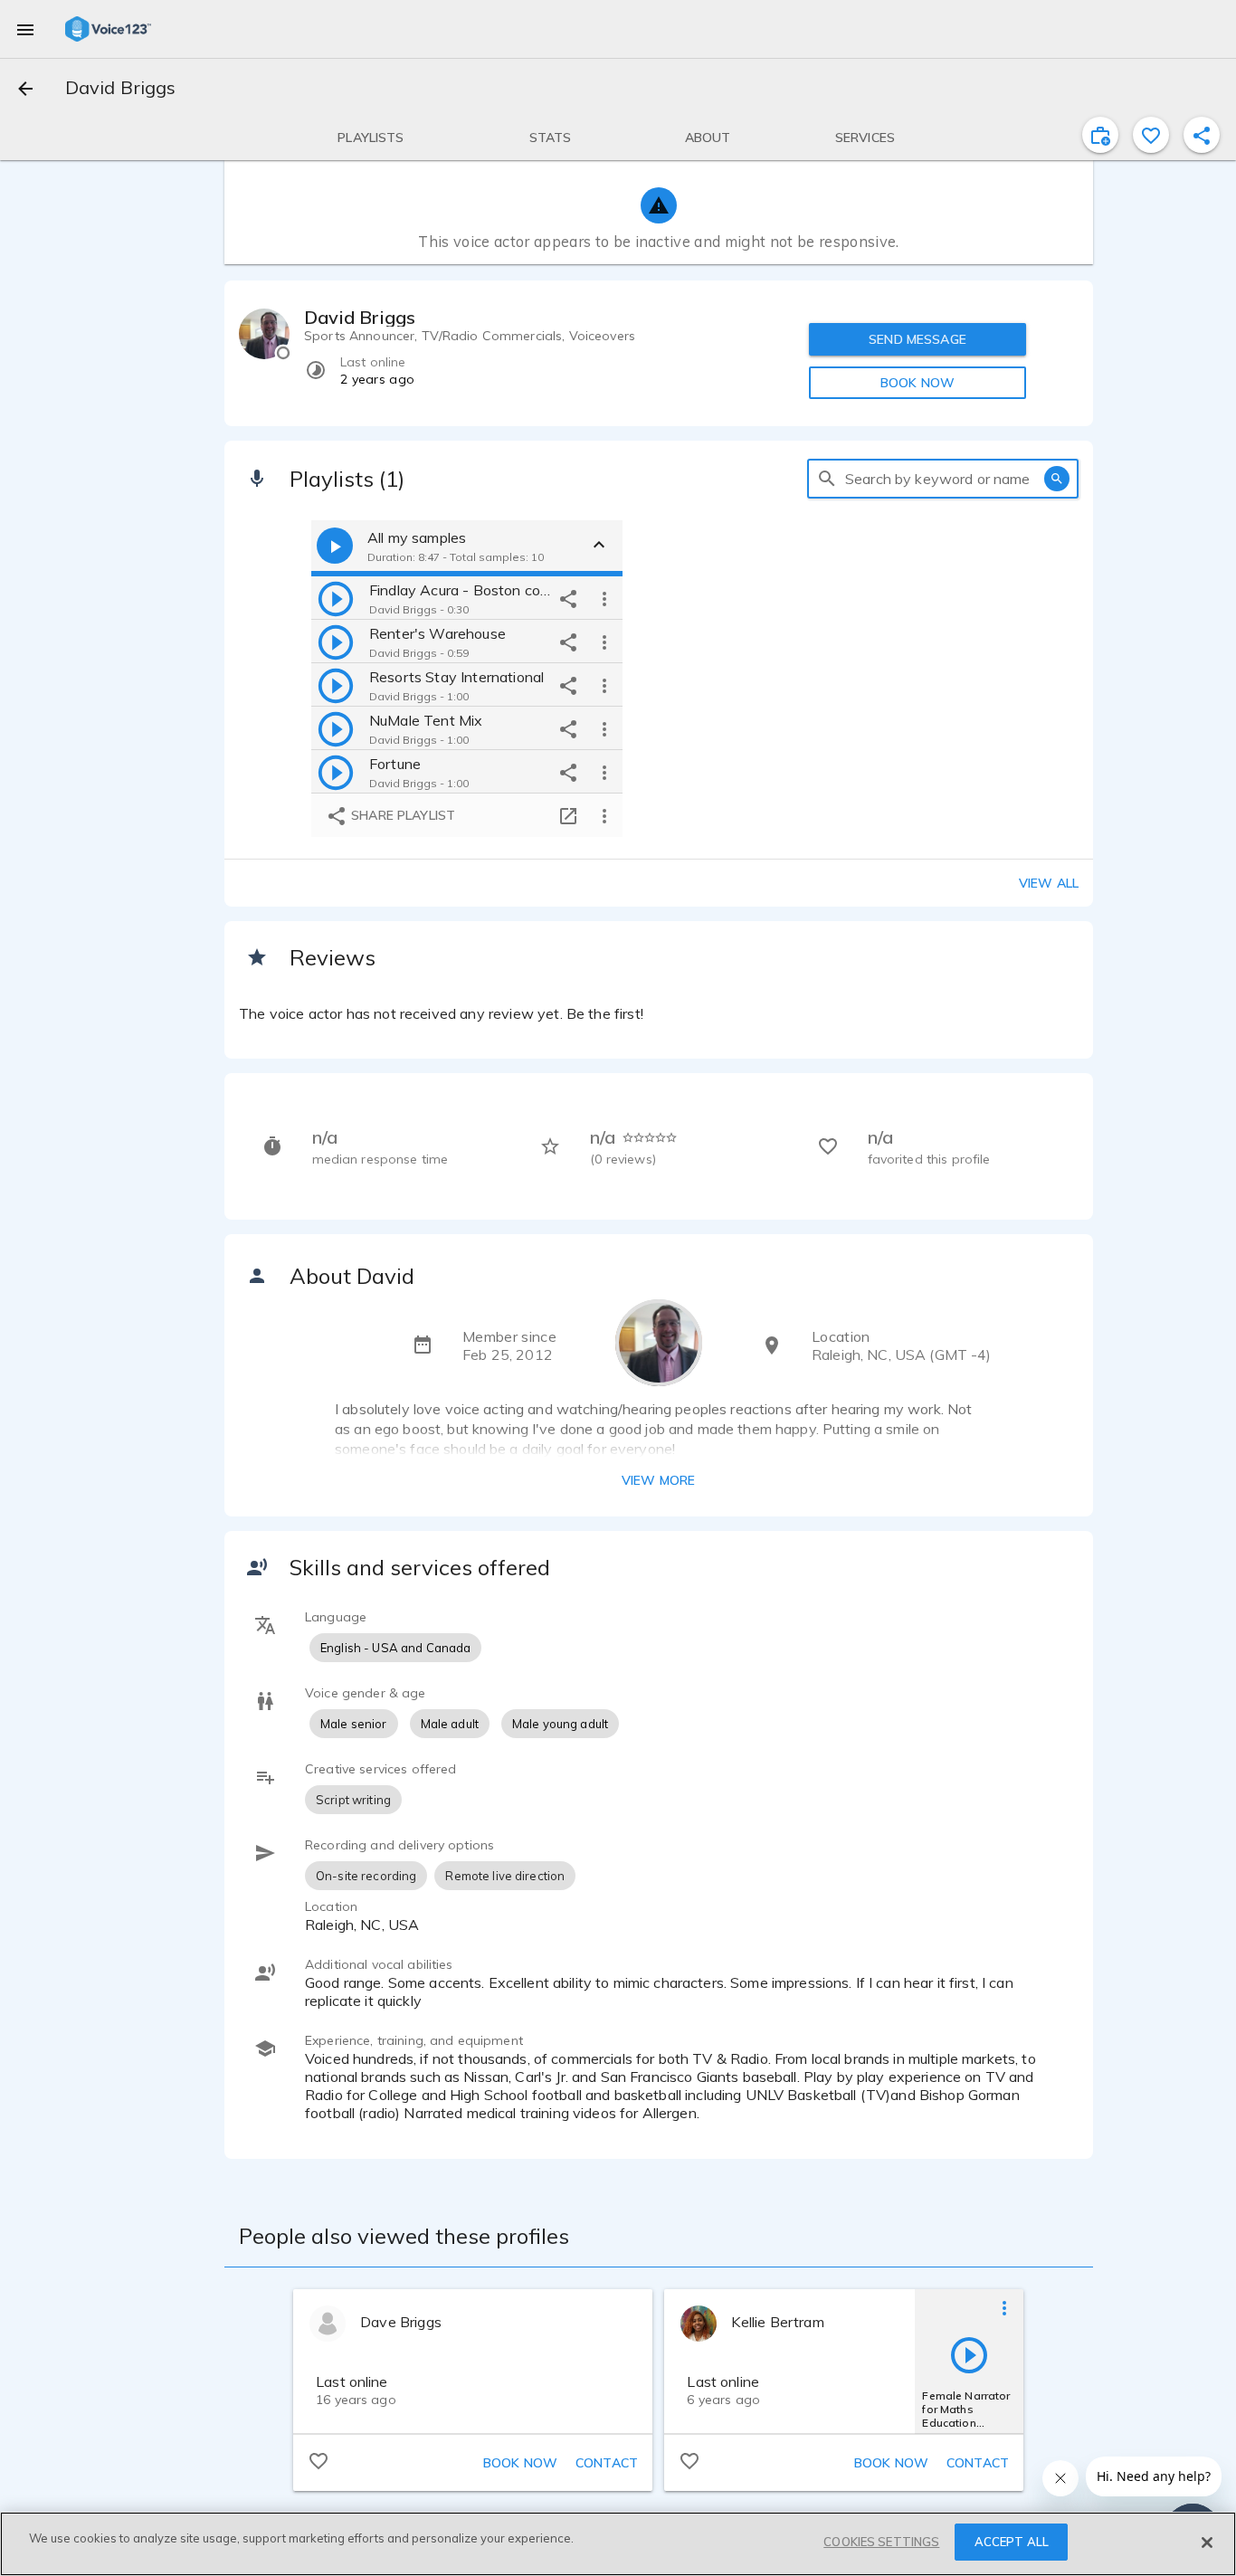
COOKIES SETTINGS (881, 2542)
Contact (607, 2463)
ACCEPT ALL (1012, 2542)
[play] (336, 598)
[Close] (1207, 2543)
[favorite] (1151, 135)
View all (1049, 883)
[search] (827, 479)
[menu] (25, 29)
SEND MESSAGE (917, 339)
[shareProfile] (1202, 135)
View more (658, 1480)
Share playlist (401, 815)
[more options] (604, 598)
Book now (520, 2463)
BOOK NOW (917, 383)
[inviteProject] (1100, 135)
